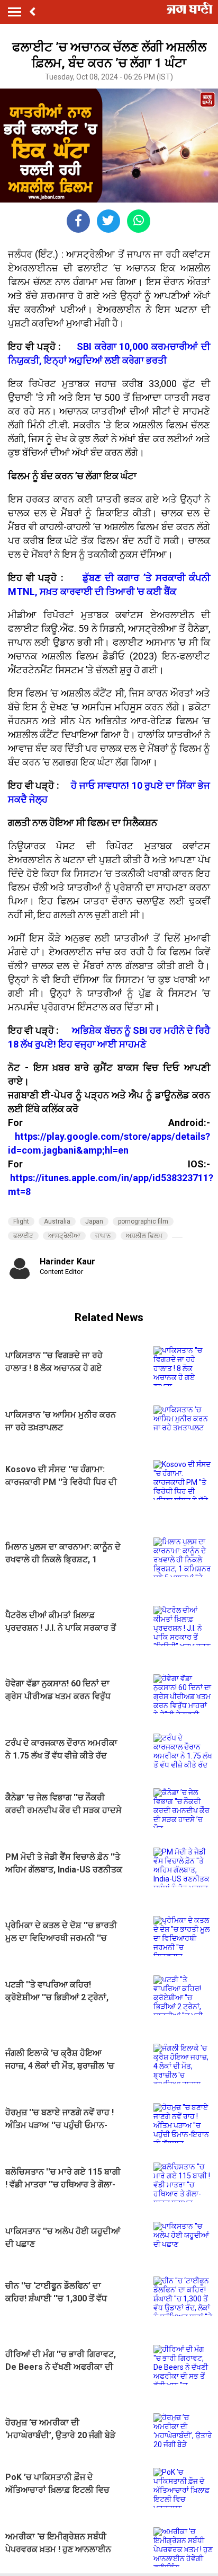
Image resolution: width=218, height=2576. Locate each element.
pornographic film (143, 1221)
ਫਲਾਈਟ (23, 1236)
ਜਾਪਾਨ (103, 1236)
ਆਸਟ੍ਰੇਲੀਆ (64, 1236)
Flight (21, 1221)
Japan (94, 1221)
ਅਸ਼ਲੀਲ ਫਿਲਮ (144, 1236)
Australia (57, 1221)
